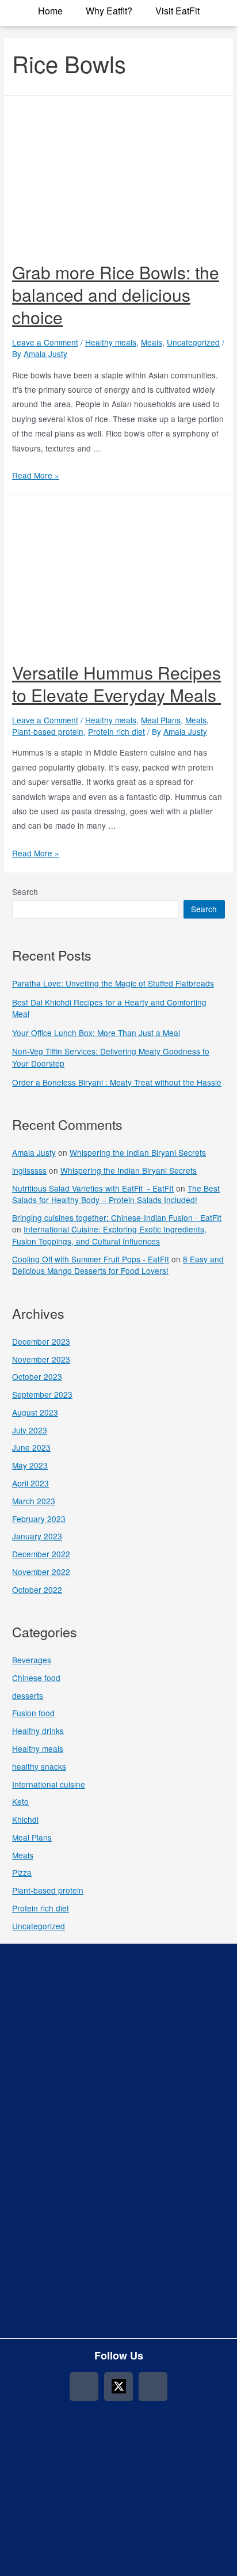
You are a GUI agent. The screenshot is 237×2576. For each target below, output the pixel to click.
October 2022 (37, 1589)
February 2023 (39, 1519)
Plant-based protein (48, 731)
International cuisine (49, 1784)
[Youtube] (153, 2387)
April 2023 (30, 1483)
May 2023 (30, 1465)
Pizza (22, 1872)
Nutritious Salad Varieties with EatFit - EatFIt (93, 1188)
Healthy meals (111, 342)
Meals (152, 342)
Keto (20, 1801)
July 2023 (30, 1430)
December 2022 (41, 1554)
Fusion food (33, 1713)
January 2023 (37, 1536)
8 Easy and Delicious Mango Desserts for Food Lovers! (118, 1265)
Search (25, 891)
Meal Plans (161, 720)
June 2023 (31, 1447)
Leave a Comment (45, 342)
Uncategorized (193, 342)
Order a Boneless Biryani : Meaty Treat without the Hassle (117, 1082)
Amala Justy (34, 1152)
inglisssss (29, 1170)
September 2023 (42, 1394)
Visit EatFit (177, 11)
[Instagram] (84, 2387)
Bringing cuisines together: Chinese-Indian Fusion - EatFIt (117, 1217)
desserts (28, 1695)
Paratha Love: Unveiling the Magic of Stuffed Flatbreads (113, 983)
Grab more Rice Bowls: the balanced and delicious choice (116, 295)
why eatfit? (109, 11)
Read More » (36, 475)
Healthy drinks (38, 1731)
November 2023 (41, 1359)
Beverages (32, 1660)
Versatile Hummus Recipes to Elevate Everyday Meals (116, 684)
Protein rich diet (116, 731)
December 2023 (41, 1341)
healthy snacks (39, 1766)
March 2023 (34, 1501)
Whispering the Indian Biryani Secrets (138, 1152)
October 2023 (37, 1376)
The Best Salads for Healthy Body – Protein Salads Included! (116, 1194)
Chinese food (36, 1678)
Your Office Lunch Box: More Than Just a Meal (96, 1033)
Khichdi (25, 1819)
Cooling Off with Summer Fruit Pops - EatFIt (91, 1259)
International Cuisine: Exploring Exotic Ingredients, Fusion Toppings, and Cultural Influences (109, 1235)
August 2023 (35, 1412)
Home (50, 11)
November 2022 (41, 1572)
